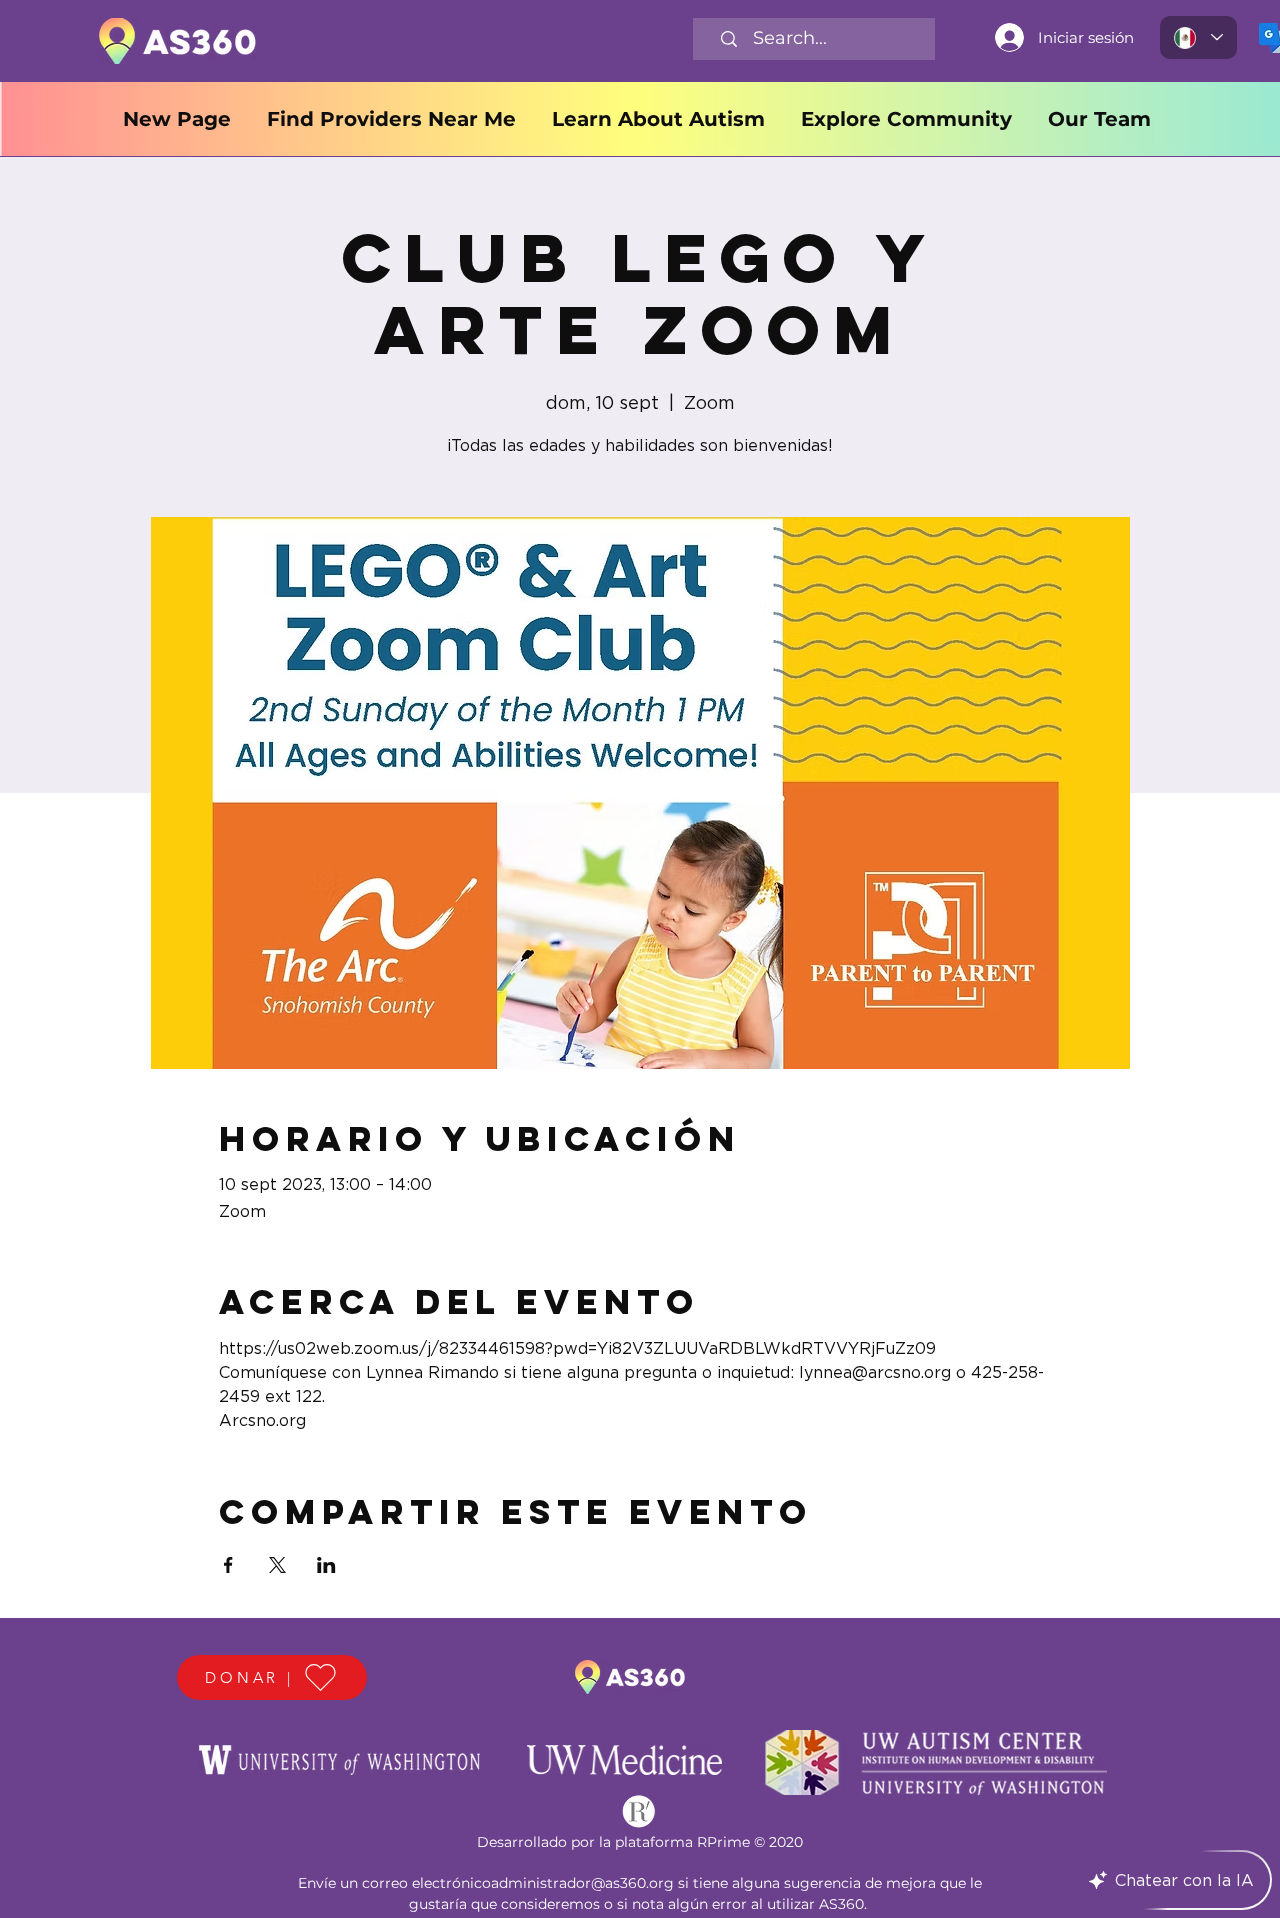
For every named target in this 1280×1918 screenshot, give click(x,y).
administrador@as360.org (582, 1883)
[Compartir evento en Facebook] (228, 1565)
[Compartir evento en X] (277, 1565)
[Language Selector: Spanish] (1198, 37)
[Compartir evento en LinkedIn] (326, 1565)
